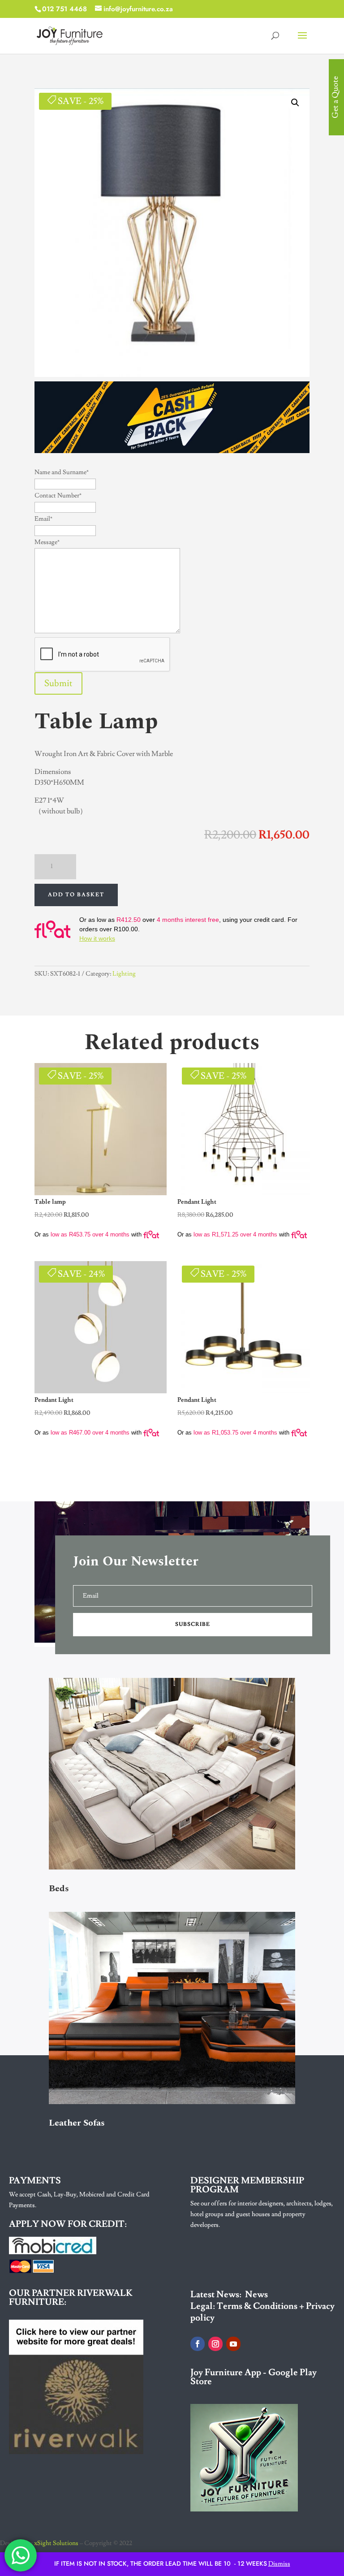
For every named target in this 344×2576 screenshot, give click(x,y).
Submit (58, 683)
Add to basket (76, 895)
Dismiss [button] (279, 2564)
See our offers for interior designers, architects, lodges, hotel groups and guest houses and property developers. (262, 2214)
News (256, 2295)
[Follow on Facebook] (198, 2344)
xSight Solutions (56, 2543)
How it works (97, 938)
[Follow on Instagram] (215, 2344)
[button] (295, 103)
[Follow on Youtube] (233, 2344)
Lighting (124, 974)
